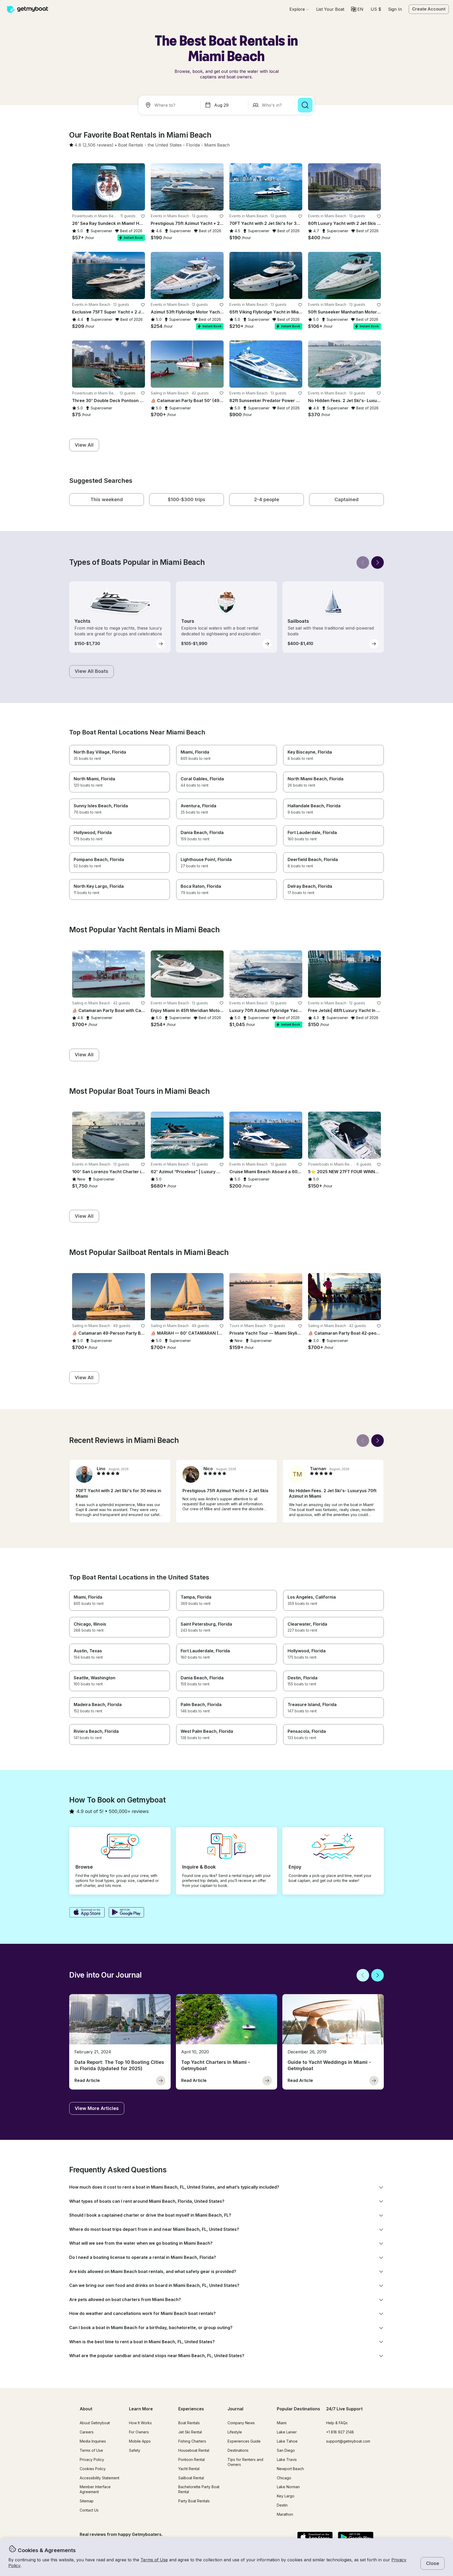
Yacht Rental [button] (189, 2469)
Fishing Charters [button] (192, 2441)
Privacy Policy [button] (92, 2459)
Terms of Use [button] (154, 2560)
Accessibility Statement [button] (99, 2478)
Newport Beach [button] (290, 2469)
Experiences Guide (244, 2441)
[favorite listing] (143, 216)
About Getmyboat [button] (95, 2423)
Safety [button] (135, 2450)
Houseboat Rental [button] (194, 2450)
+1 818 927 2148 (340, 2432)
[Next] (377, 562)
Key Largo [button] (286, 2496)
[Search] (305, 105)
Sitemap (87, 2501)
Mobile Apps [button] (140, 2441)
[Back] (363, 562)
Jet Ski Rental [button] (190, 2432)
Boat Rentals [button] (189, 2423)
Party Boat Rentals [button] (194, 2501)
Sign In (395, 9)
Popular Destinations (298, 2409)
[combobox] (170, 105)
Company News (241, 2423)
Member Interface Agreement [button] (95, 2489)
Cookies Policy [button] (93, 2469)
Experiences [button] (191, 2409)
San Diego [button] (286, 2450)
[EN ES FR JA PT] (357, 9)
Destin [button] (282, 2505)
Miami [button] (282, 2423)
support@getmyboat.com (348, 2441)
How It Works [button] (140, 2423)
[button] (330, 9)
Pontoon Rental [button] (192, 2459)
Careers (87, 2432)
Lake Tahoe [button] (287, 2441)
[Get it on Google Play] (126, 1913)
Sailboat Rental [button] (191, 2478)
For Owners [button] (139, 2432)
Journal (235, 2409)
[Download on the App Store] (87, 1913)
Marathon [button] (285, 2514)
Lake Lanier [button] (287, 2432)
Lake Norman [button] (288, 2487)
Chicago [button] (284, 2478)
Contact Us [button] (89, 2510)
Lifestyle (235, 2432)
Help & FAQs (337, 2423)
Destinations (238, 2450)
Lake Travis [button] (287, 2459)
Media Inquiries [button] (93, 2441)
